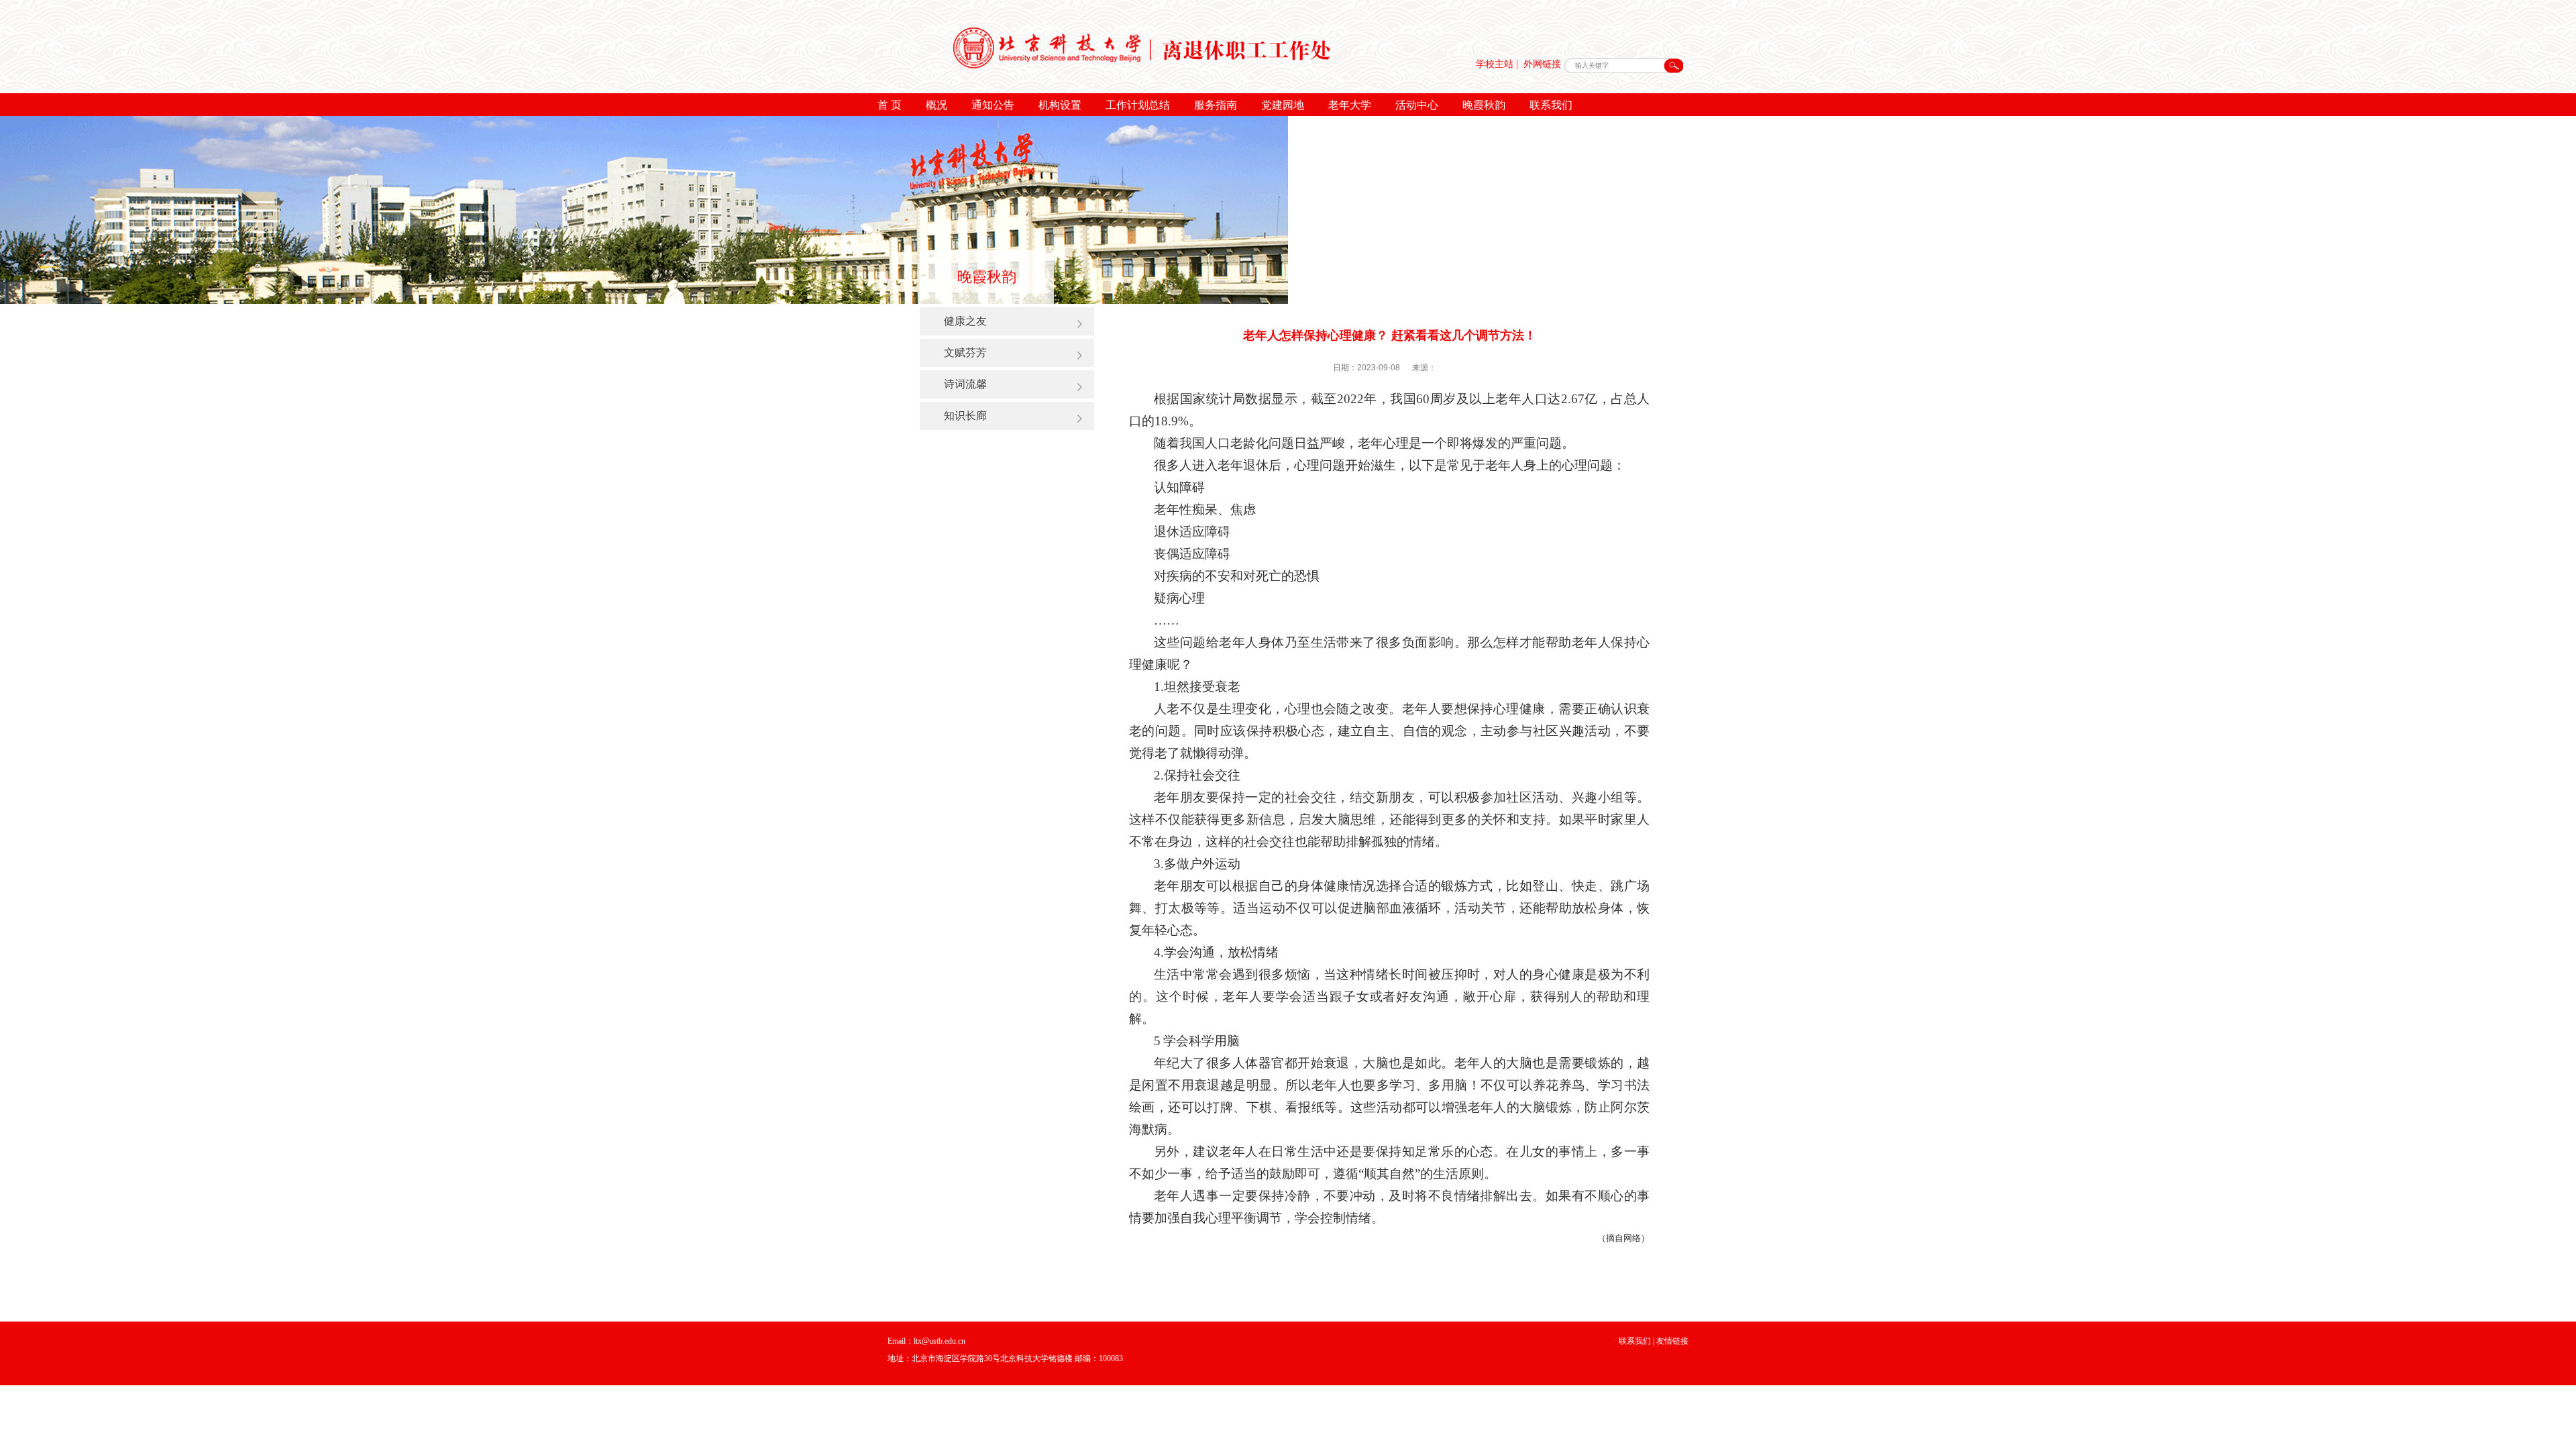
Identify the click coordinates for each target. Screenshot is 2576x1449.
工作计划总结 (1138, 105)
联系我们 (1551, 105)
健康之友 (965, 321)
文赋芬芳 (965, 352)
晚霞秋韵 (1484, 105)
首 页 (890, 105)
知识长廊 (965, 415)
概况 (936, 105)
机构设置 (1060, 105)
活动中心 (1417, 105)
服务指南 (1216, 105)
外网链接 (1542, 64)
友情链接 (1672, 1341)
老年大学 (1350, 105)
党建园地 (1283, 105)
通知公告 (993, 105)
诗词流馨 (965, 384)
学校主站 (1495, 64)
